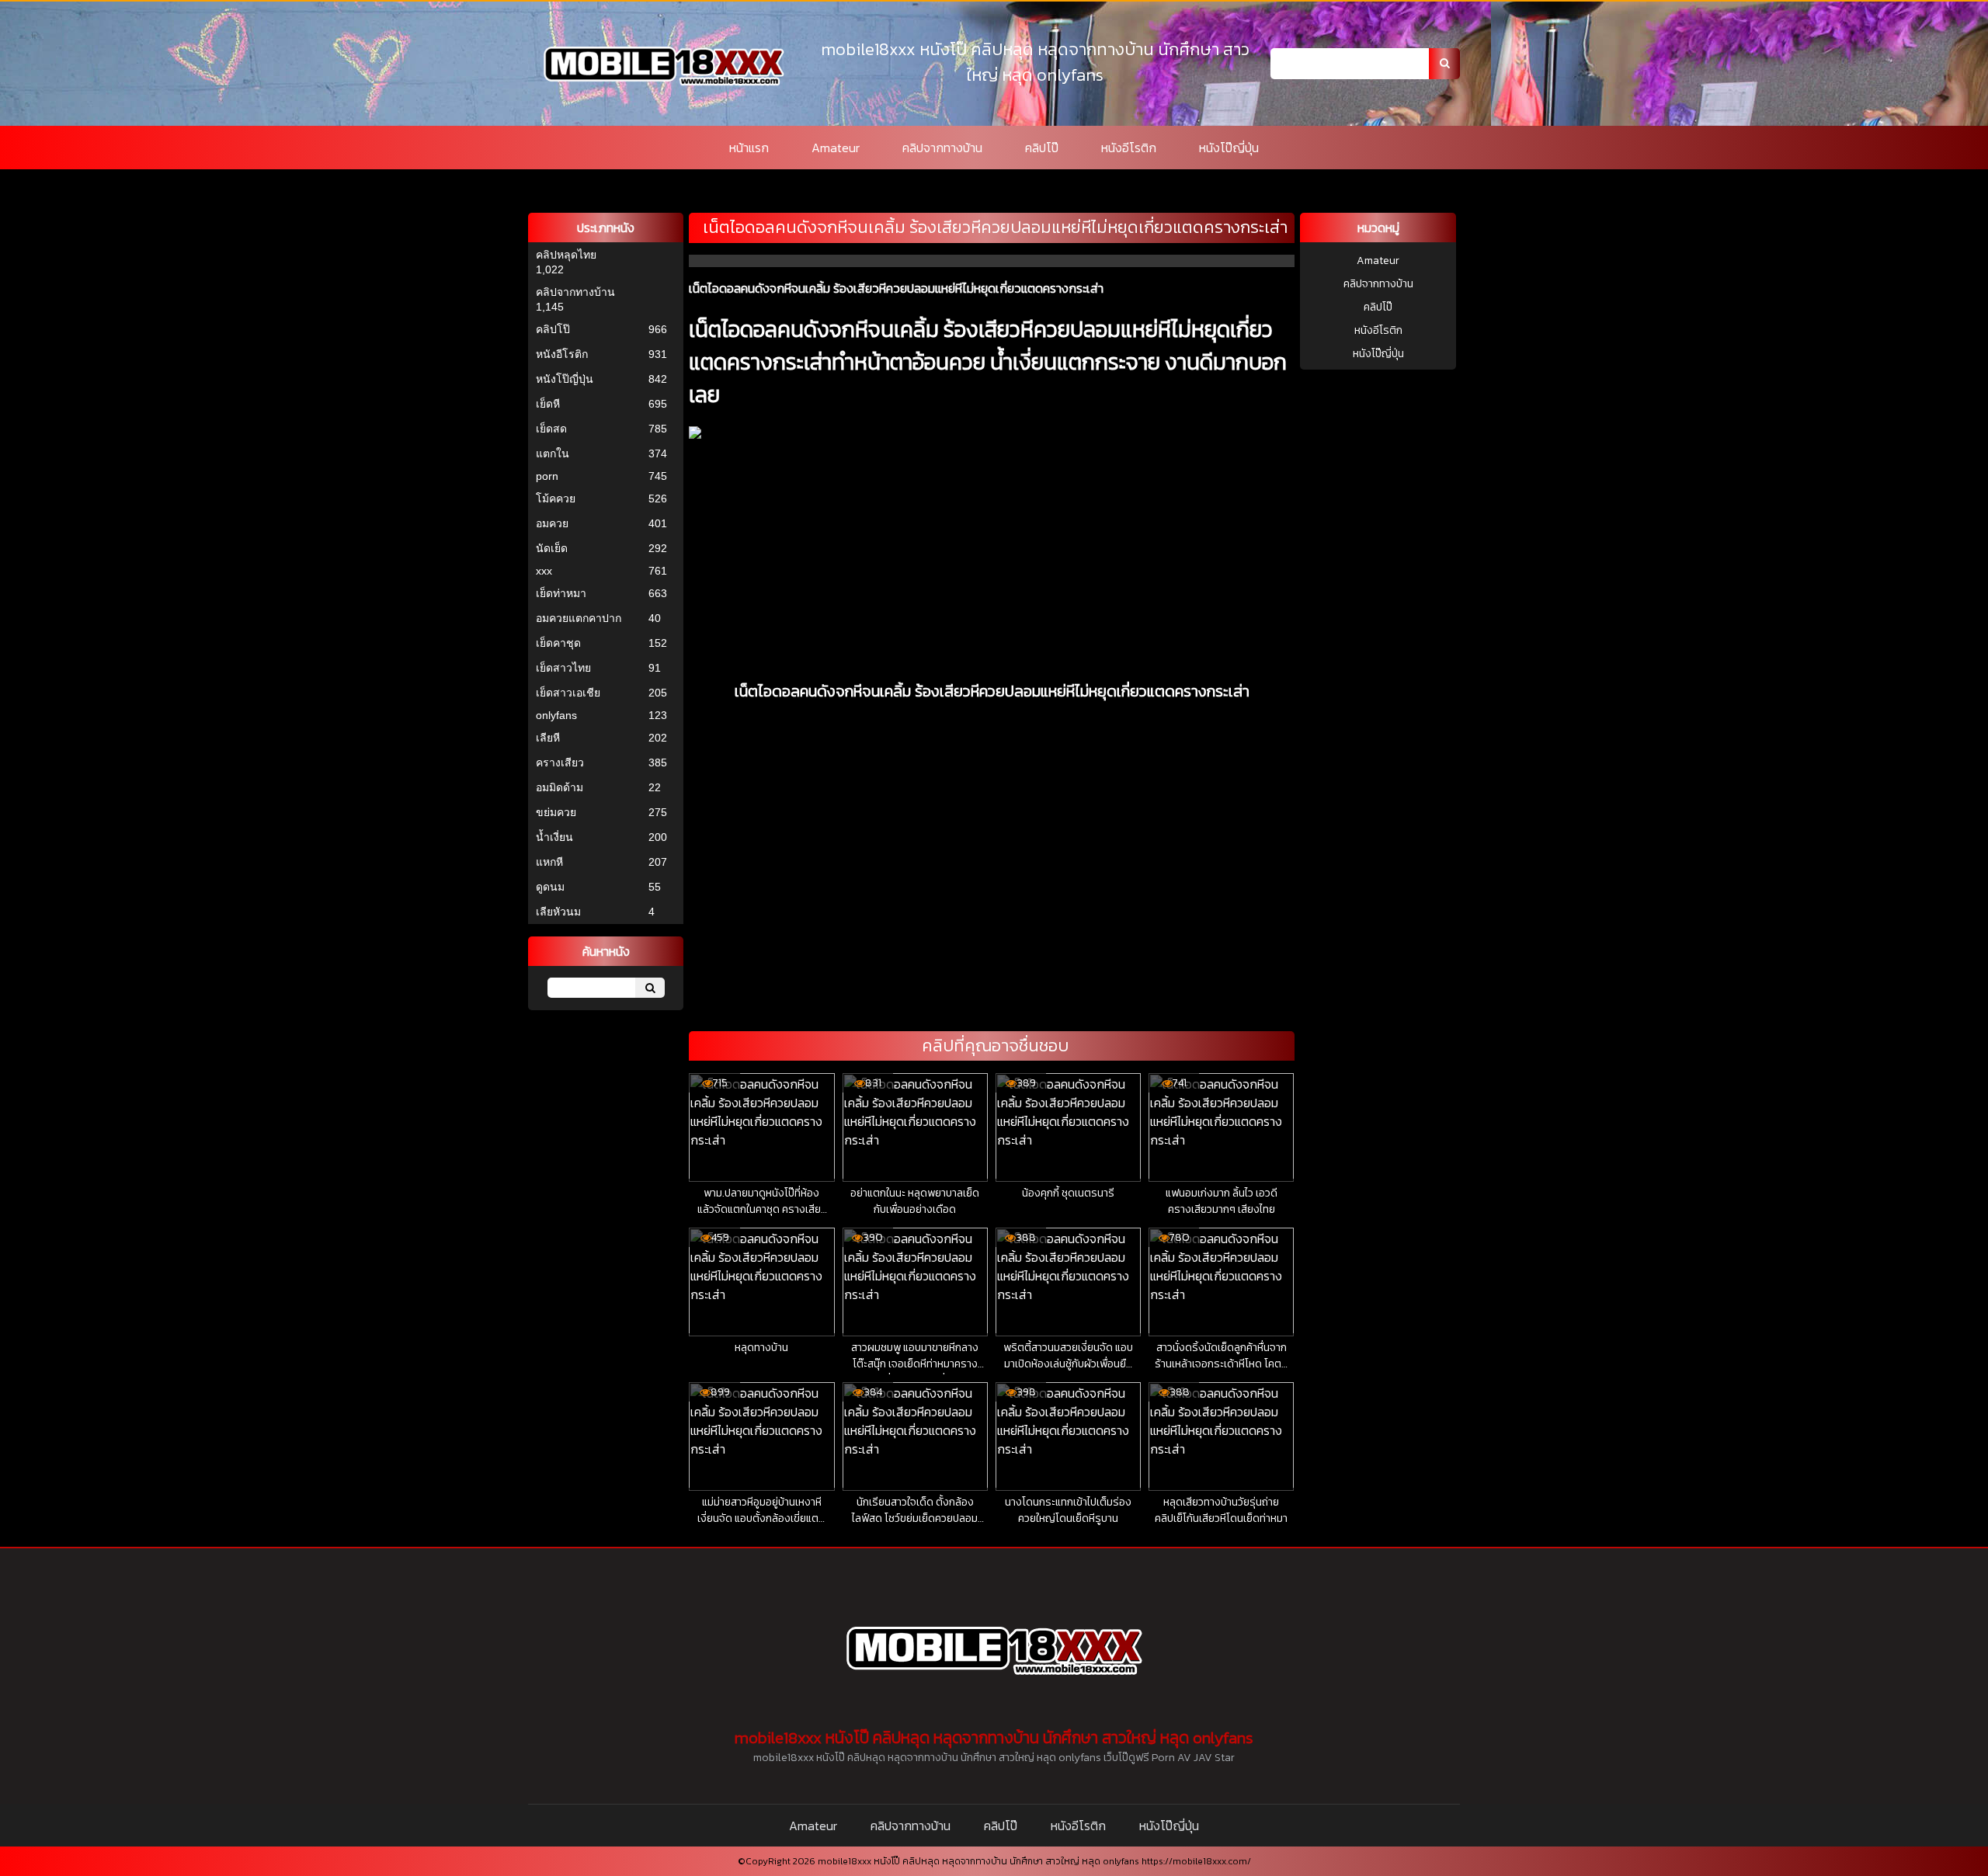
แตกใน (553, 453)
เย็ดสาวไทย (563, 668)
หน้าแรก (749, 148)
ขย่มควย (556, 812)
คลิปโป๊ (1042, 148)
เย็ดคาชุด (558, 643)
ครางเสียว (560, 763)
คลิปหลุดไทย (566, 255)
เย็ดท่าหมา (561, 593)
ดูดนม (550, 887)
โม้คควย (556, 499)
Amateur (836, 148)
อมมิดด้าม (560, 787)
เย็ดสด (551, 429)
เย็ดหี (548, 404)
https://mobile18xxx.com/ (1196, 1861)
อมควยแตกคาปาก (579, 618)
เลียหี (548, 738)
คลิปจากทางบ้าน (942, 148)
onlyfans (556, 715)
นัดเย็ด (552, 548)
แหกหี (549, 862)
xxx (544, 571)
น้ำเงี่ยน (554, 837)
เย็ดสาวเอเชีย (568, 693)
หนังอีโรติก (1129, 148)
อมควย (552, 523)
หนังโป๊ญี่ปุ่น (1229, 148)
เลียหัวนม (558, 912)
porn (547, 476)
